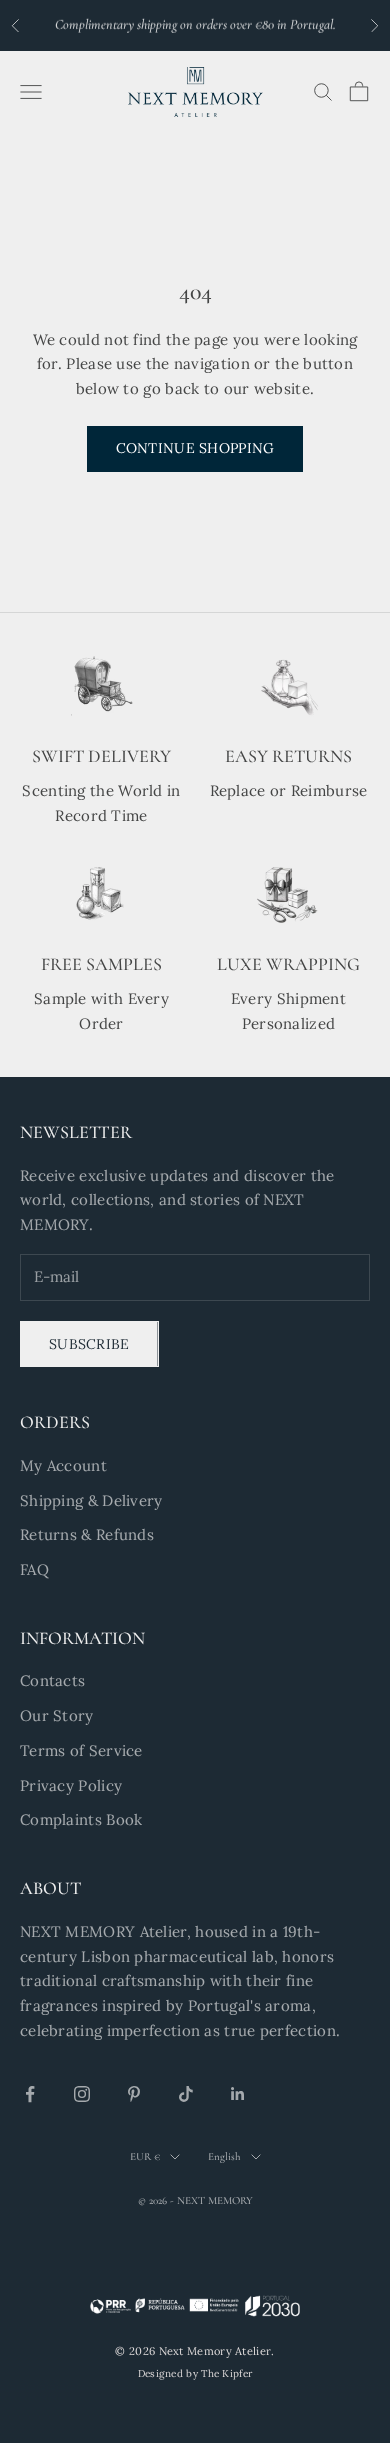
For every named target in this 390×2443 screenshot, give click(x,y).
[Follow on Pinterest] (134, 2094)
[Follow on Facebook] (30, 2094)
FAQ (34, 1569)
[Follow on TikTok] (186, 2094)
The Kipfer (226, 2373)
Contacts (52, 1680)
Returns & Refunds (87, 1534)
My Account (63, 1465)
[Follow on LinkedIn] (238, 2094)
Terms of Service (81, 1750)
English (224, 2156)
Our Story (57, 1715)
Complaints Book (81, 1819)
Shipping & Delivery (91, 1500)
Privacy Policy (71, 1785)
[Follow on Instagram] (82, 2094)
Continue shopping (195, 448)
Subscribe (89, 1344)
